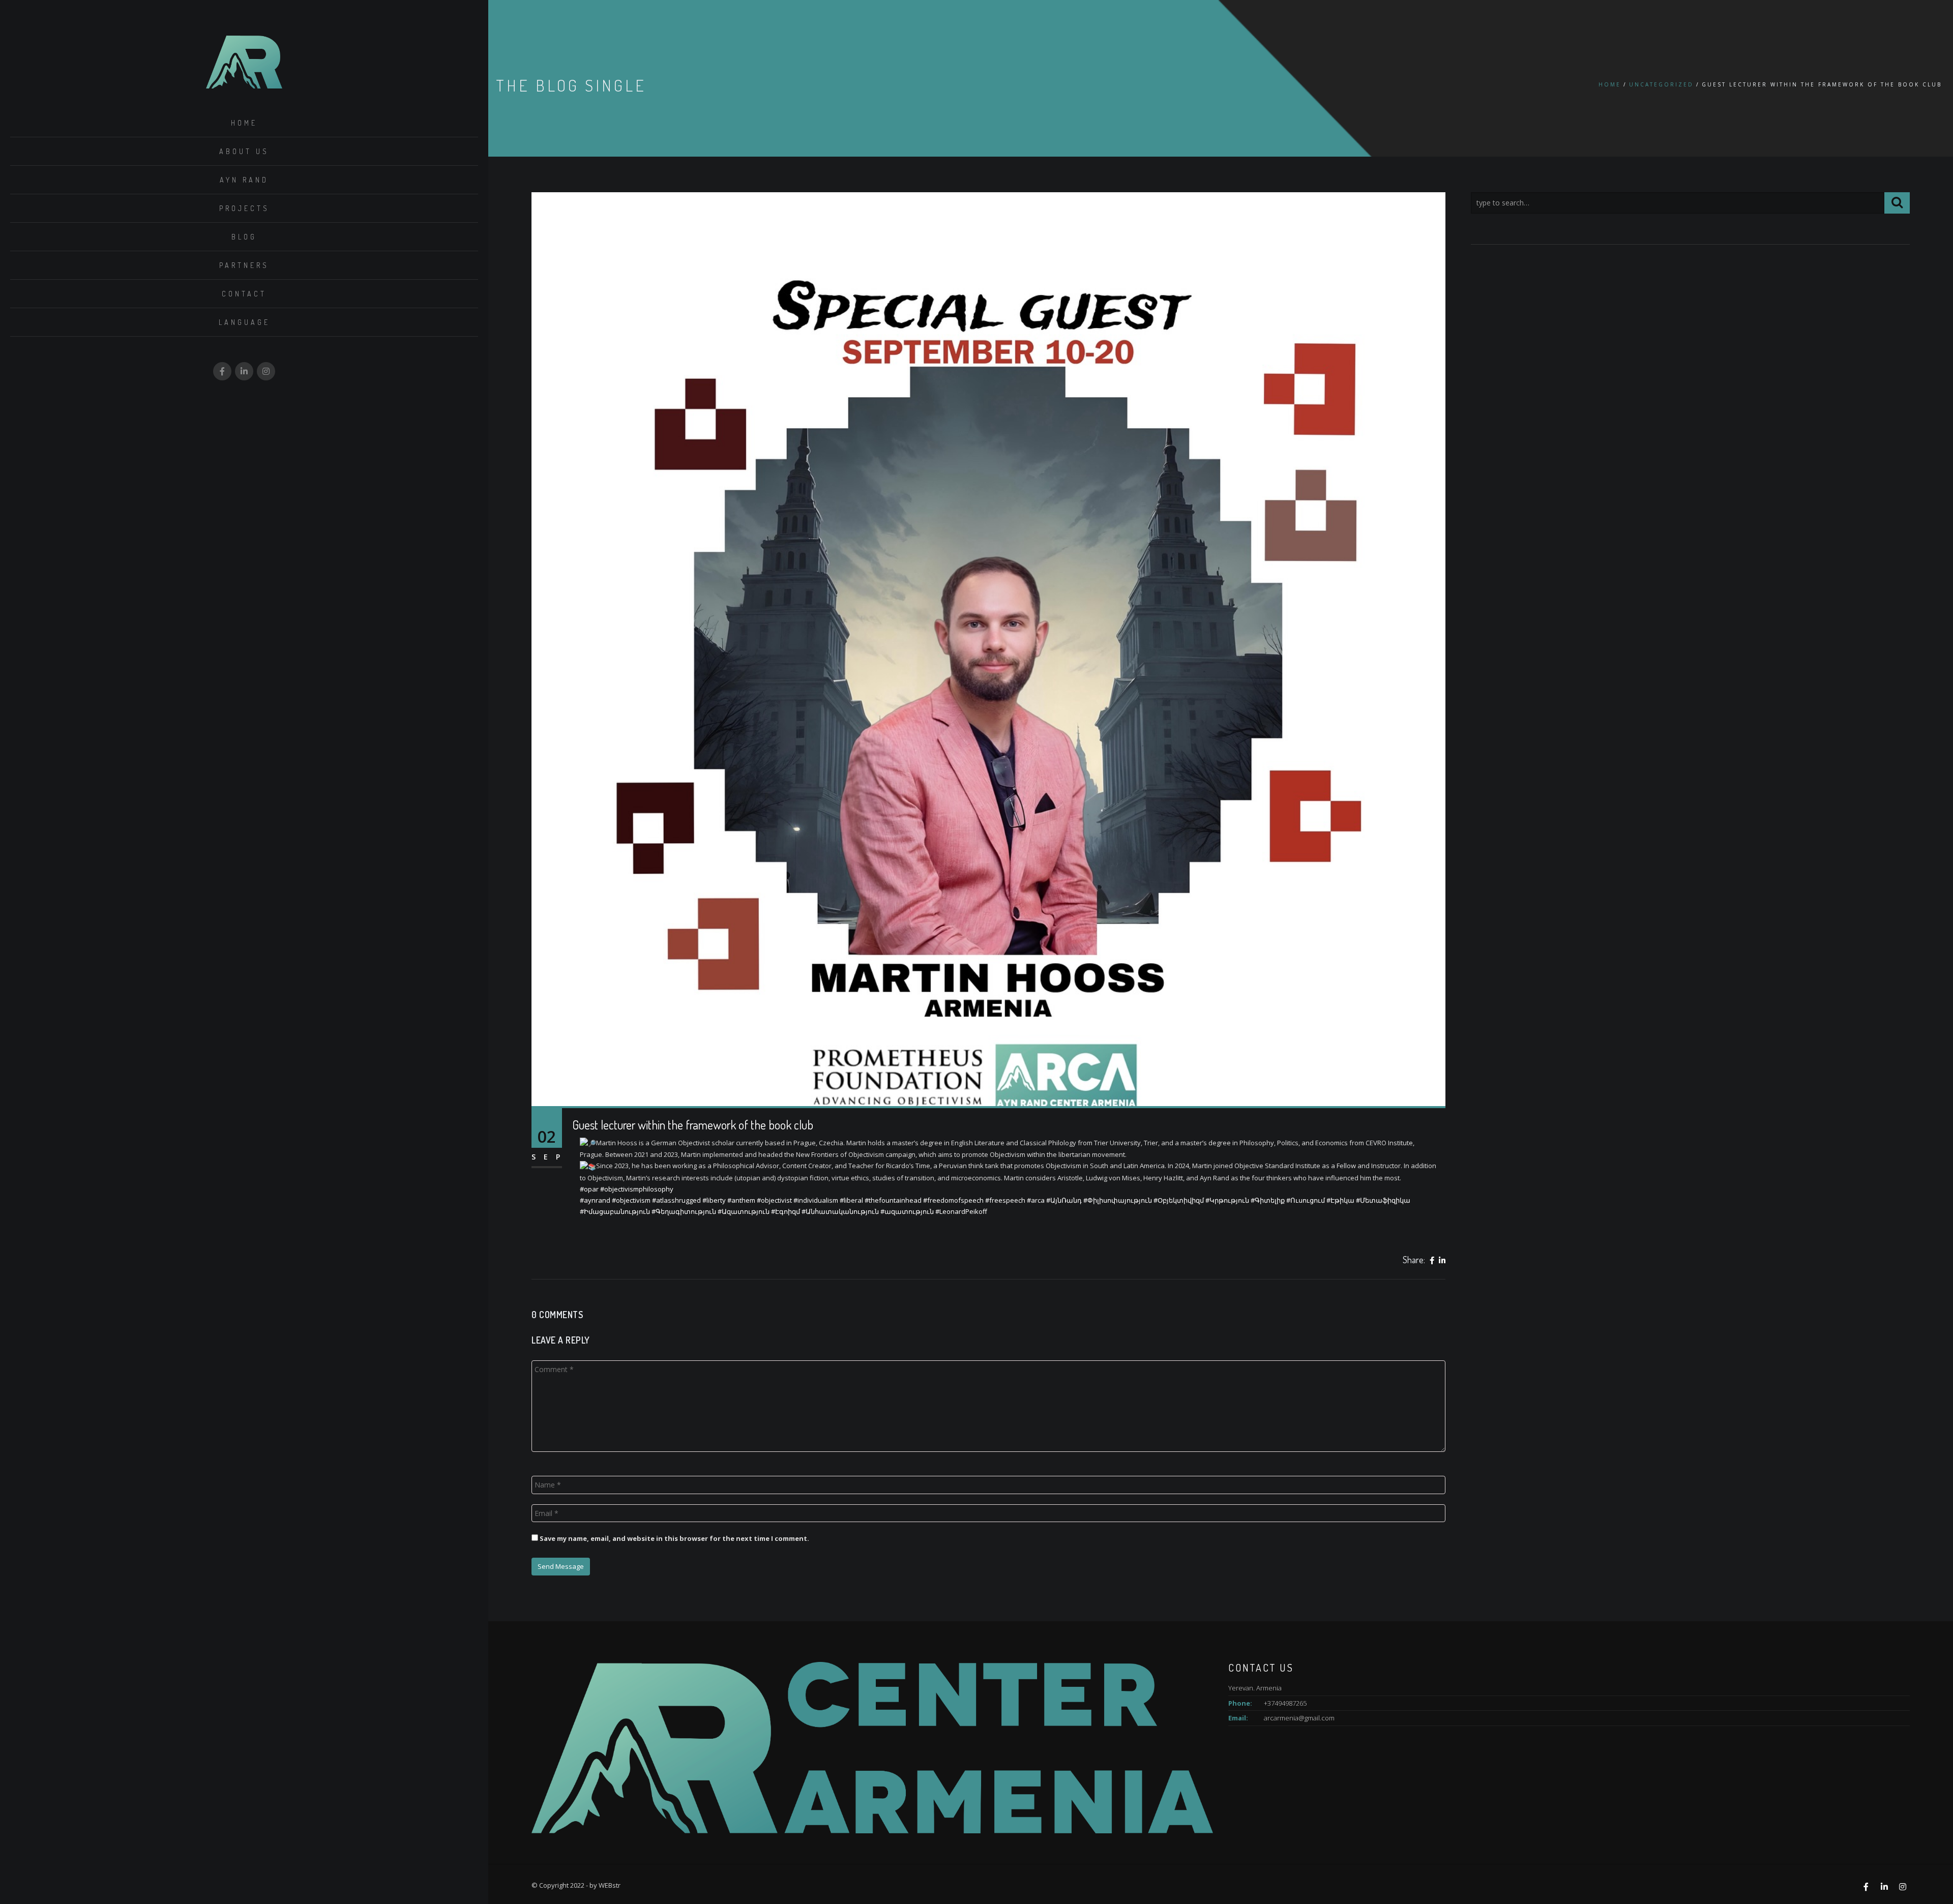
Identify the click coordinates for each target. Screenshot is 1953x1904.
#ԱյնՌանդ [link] (1064, 1200)
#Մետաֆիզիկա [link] (1383, 1200)
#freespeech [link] (1005, 1200)
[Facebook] (1432, 1261)
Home (244, 123)
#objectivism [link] (631, 1200)
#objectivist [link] (774, 1200)
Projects (244, 208)
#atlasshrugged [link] (676, 1200)
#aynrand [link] (595, 1200)
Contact (244, 294)
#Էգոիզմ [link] (786, 1211)
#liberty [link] (714, 1200)
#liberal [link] (851, 1200)
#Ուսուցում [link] (1306, 1200)
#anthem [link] (741, 1200)
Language (244, 322)
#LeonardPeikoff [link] (961, 1211)
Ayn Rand (244, 180)
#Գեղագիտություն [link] (684, 1211)
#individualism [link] (816, 1200)
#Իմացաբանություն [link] (615, 1211)
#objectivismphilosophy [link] (637, 1189)
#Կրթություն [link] (1227, 1200)
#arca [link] (1036, 1200)
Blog (244, 237)
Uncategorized (1661, 84)
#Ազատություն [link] (744, 1211)
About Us (244, 151)
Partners (244, 265)
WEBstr (610, 1885)
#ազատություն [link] (907, 1211)
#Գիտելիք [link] (1268, 1200)
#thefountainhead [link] (893, 1200)
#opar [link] (589, 1189)
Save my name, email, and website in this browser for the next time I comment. (674, 1538)
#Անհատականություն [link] (840, 1211)
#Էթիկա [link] (1340, 1200)
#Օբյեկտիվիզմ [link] (1179, 1200)
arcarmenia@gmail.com (1299, 1718)
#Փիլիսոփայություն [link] (1118, 1200)
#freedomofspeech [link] (953, 1200)
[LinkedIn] (1442, 1261)
